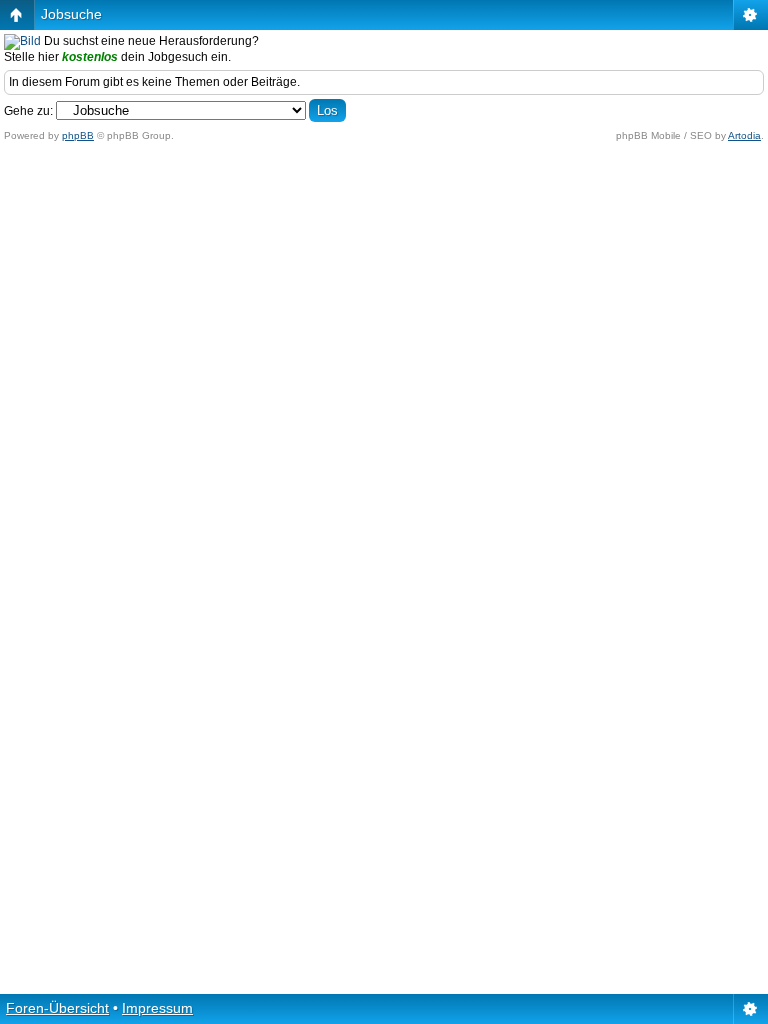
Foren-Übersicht (57, 1008)
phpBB (78, 135)
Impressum (157, 1008)
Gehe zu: (28, 111)
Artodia (744, 135)
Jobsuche (71, 14)
